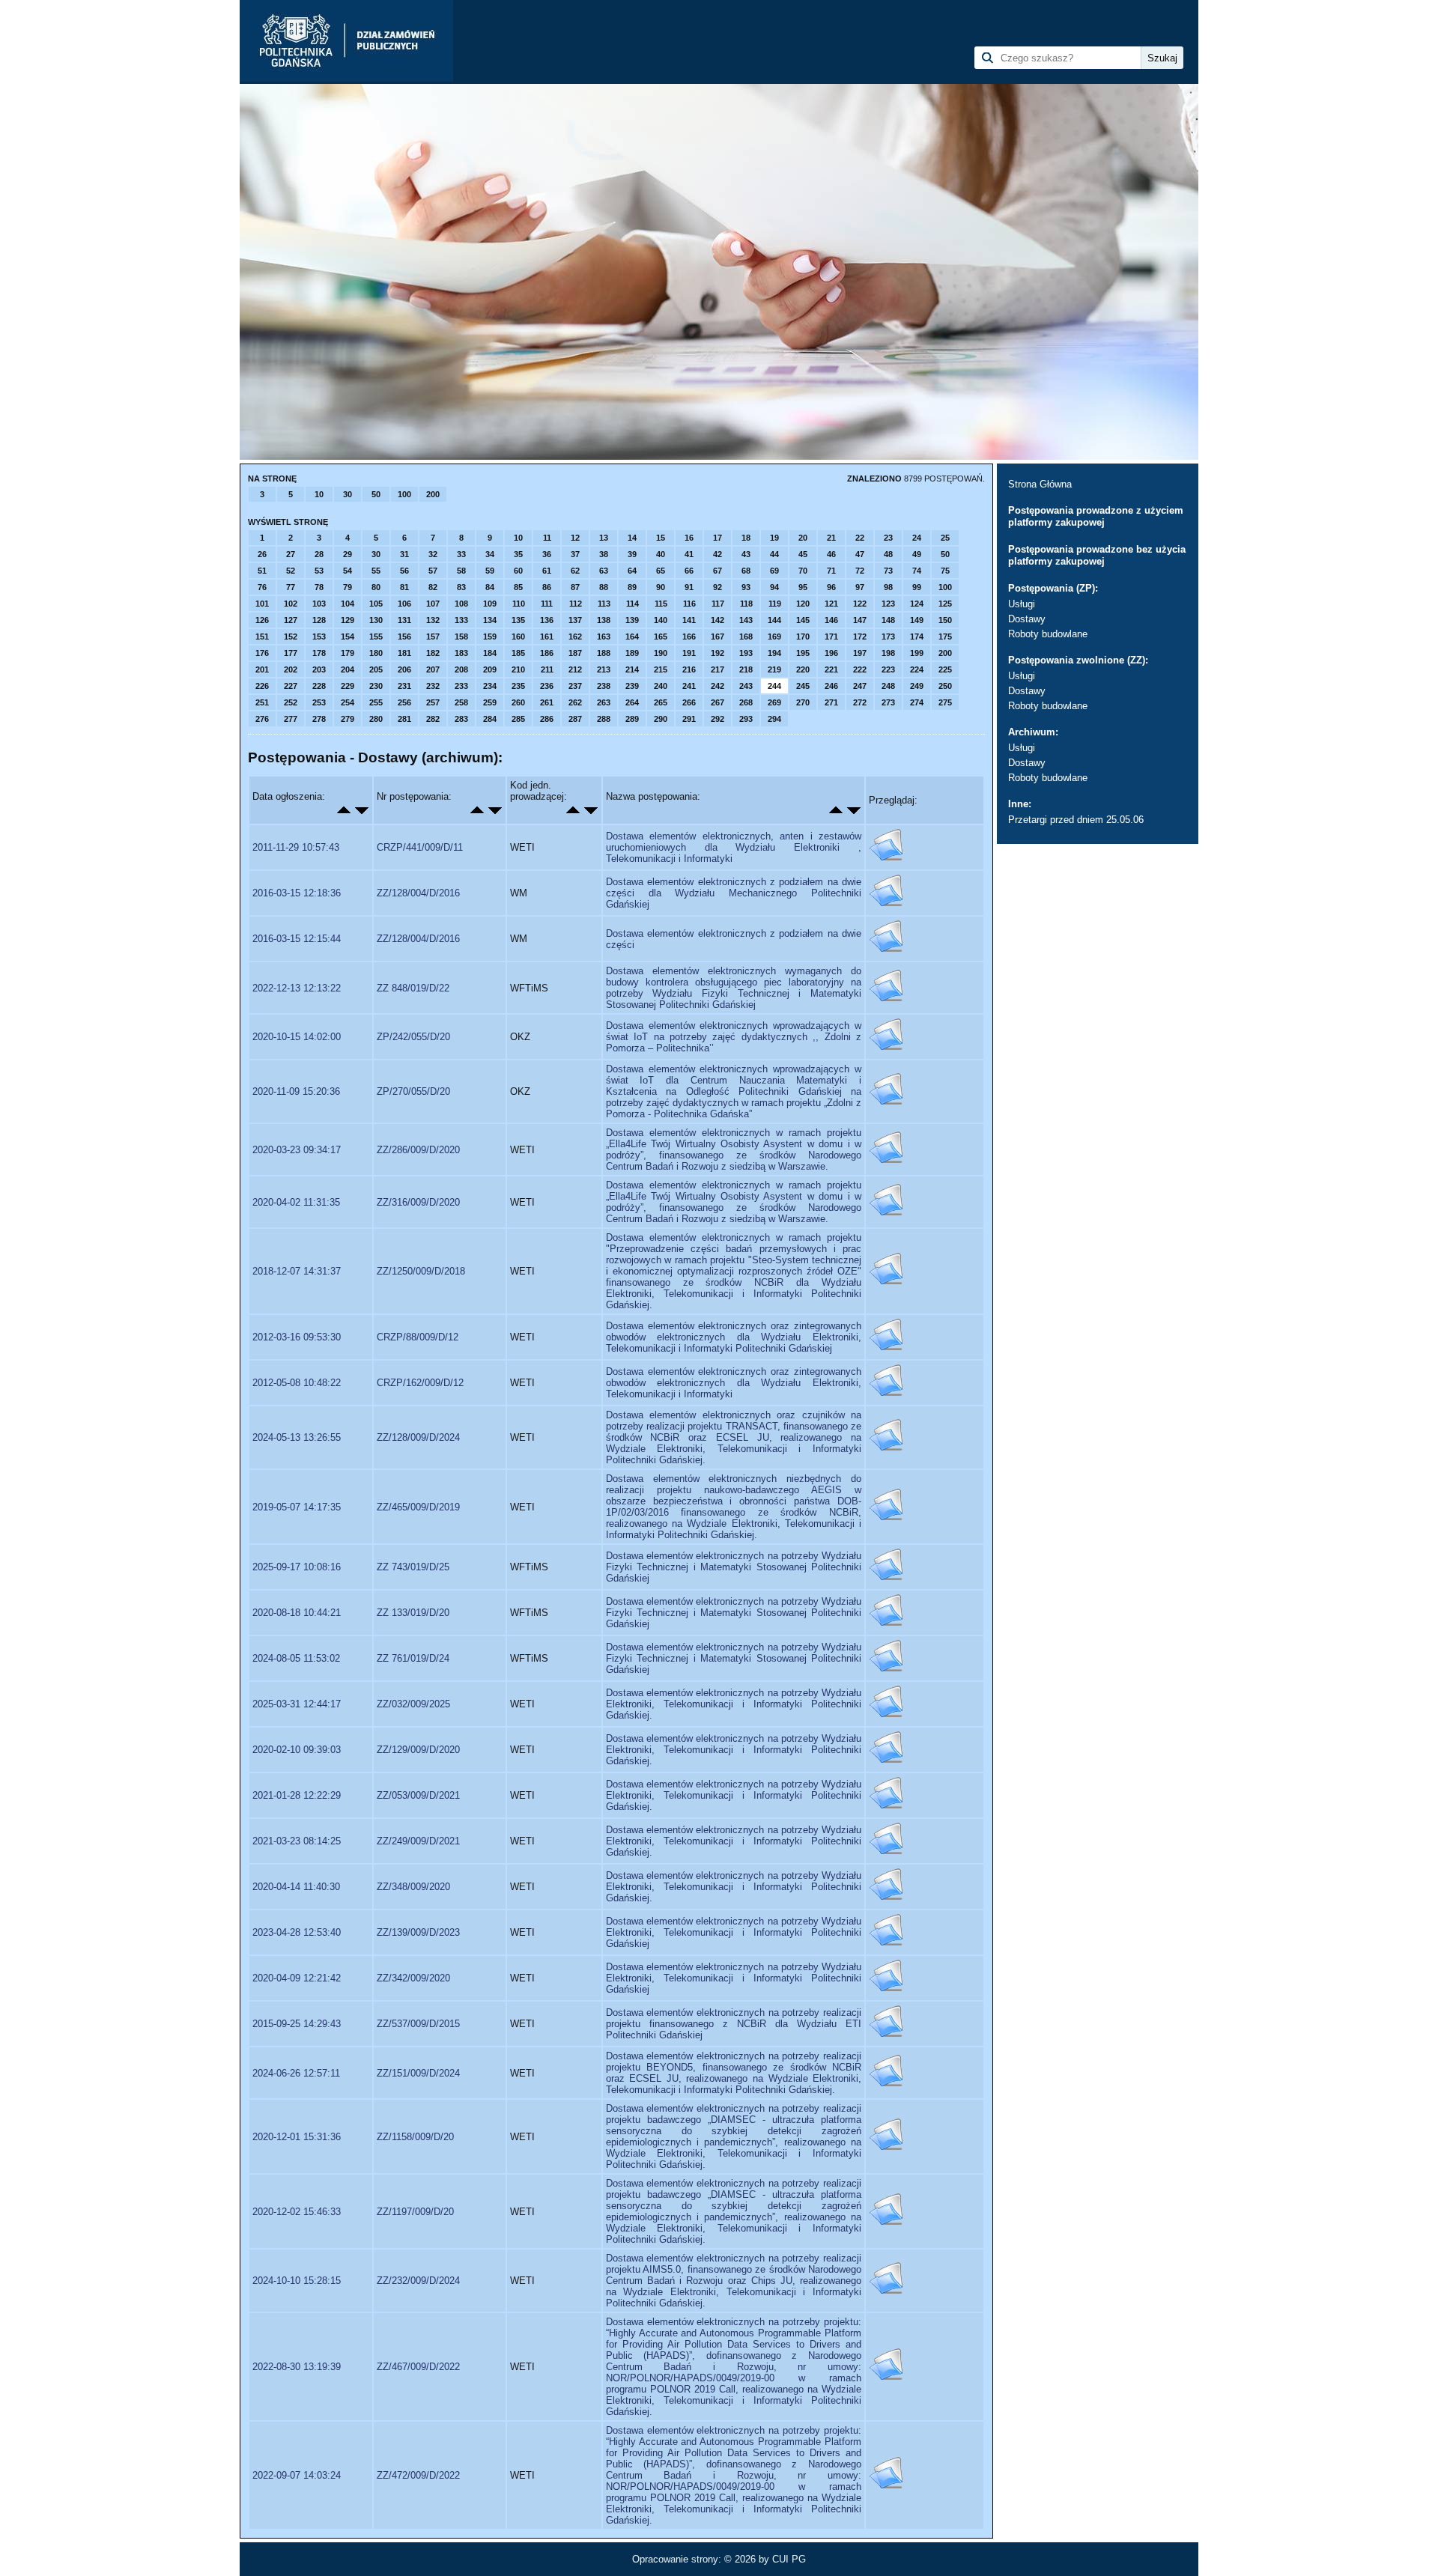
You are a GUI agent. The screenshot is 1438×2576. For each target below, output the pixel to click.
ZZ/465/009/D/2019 (418, 1507)
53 (319, 571)
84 (490, 587)
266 (689, 702)
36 (547, 554)
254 (348, 702)
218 (746, 669)
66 (689, 571)
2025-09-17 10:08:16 (297, 1567)
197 (860, 653)
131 (404, 620)
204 (348, 669)
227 (291, 686)
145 (803, 620)
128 (319, 620)
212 (575, 669)
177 (291, 653)
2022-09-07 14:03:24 (297, 2475)
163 (604, 637)
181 (404, 653)
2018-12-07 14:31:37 (297, 1271)
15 (661, 538)
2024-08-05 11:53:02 (296, 1658)
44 (774, 554)
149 (917, 620)
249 (917, 686)
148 (888, 620)
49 (917, 554)
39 (632, 554)
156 (404, 637)
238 (604, 686)
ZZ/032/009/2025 (413, 1704)
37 (575, 554)
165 (661, 637)
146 (831, 620)
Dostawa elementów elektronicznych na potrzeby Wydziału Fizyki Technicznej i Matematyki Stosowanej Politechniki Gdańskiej (734, 1567)
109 (490, 604)
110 (519, 604)
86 (547, 587)
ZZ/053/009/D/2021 (418, 1795)
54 (348, 571)
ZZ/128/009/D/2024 (418, 1437)
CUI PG (789, 2559)
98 (888, 587)
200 (433, 494)
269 (774, 702)
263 (604, 702)
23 (888, 538)
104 (348, 604)
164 (632, 637)
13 (604, 538)
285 (518, 719)
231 (404, 686)
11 (547, 538)
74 (917, 571)
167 (718, 637)
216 (689, 669)
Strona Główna (1040, 484)
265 (661, 702)
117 (718, 604)
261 (547, 702)
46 (831, 554)
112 (576, 604)
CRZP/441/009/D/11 (420, 847)
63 (604, 571)
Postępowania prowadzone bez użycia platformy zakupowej (1097, 555)
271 (831, 702)
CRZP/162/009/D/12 (420, 1383)
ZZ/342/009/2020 (413, 1978)
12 (575, 538)
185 (518, 653)
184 (490, 653)
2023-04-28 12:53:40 (297, 1932)
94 (774, 587)
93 (746, 587)
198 (888, 653)
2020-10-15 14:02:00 (297, 1037)
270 (803, 702)
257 (433, 702)
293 (746, 719)
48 (888, 554)
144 (774, 620)
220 (803, 669)
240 (661, 686)
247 (860, 686)
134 (490, 620)
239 (632, 686)
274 (917, 702)
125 (945, 604)
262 (575, 702)
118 (746, 604)
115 (661, 604)
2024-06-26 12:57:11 (296, 2073)
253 (319, 702)
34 (490, 554)
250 (945, 686)
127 (291, 620)
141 (689, 620)
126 (262, 620)
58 (461, 571)
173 (888, 637)
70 (803, 571)
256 (404, 702)
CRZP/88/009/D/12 (418, 1337)
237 (575, 686)
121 (831, 604)
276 (262, 719)
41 (689, 554)
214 (632, 669)
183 (461, 653)
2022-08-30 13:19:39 (297, 2367)
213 (604, 669)
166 (689, 637)
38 (604, 554)
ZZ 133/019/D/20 (413, 1613)
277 (291, 719)
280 (376, 719)
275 (945, 702)
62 (575, 571)
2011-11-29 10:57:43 (296, 847)
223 (888, 669)
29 (348, 554)
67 (718, 571)
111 (547, 604)
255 (376, 702)
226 (262, 686)
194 (774, 653)
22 (860, 538)
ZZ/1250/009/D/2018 (421, 1271)
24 (917, 538)
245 (803, 686)
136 (547, 620)
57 (433, 571)
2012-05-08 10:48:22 (297, 1383)
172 (860, 637)
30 (348, 494)
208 (461, 669)
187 (575, 653)
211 (547, 669)
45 (803, 554)
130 (376, 620)
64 (632, 571)
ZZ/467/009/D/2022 (418, 2367)
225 (945, 669)
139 (632, 620)
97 (860, 587)
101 (262, 604)
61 (547, 571)
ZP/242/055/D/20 (413, 1037)
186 (547, 653)
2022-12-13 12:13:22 (297, 988)
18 (746, 538)
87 (575, 587)
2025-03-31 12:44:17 (297, 1704)
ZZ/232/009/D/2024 (418, 2281)
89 (632, 587)
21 (831, 538)
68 (746, 571)
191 (689, 653)
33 (461, 554)
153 (319, 637)
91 (689, 587)
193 (746, 653)
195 (803, 653)
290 (661, 719)
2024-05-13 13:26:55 (297, 1437)
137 (575, 620)
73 (888, 571)
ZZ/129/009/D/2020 (418, 1750)
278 (319, 719)
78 (319, 587)
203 (319, 669)
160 (518, 637)
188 (604, 653)
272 (860, 702)
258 (461, 702)
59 (490, 571)
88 (604, 587)
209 (490, 669)
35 (518, 554)
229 (348, 686)
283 (461, 719)
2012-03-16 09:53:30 (297, 1337)
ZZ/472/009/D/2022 (418, 2475)
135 (518, 620)
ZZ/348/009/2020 (413, 1887)
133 (461, 620)
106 (404, 604)
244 (774, 686)
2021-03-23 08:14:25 (297, 1841)
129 (348, 620)
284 (490, 719)
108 (461, 604)
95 (803, 587)
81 (404, 587)
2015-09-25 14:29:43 (297, 2024)
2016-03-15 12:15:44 (297, 939)
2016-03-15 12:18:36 (297, 893)
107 (433, 604)
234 (490, 686)
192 (718, 653)
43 (746, 554)
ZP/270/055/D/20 (413, 1091)
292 (718, 719)
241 (689, 686)
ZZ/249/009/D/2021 (418, 1841)
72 (860, 571)
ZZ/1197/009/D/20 (415, 2212)
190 (661, 653)
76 (262, 587)
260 (518, 702)
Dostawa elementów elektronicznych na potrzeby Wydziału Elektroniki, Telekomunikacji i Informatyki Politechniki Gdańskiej (734, 1932)
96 (831, 587)
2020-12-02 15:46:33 (297, 2212)
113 (604, 604)
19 (774, 538)
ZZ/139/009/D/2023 (418, 1932)
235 (518, 686)
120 (803, 604)
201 (262, 669)
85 (518, 587)
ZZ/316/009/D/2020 (418, 1202)
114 (632, 604)
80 (376, 587)
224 (917, 669)
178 (319, 653)
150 (945, 620)
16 (689, 538)
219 (774, 669)
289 (632, 719)
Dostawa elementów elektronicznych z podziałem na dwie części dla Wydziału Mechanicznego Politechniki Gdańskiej (734, 893)
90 (661, 587)
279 (348, 719)
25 (945, 538)
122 (860, 604)
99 (917, 587)
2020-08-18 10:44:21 (297, 1613)
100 (404, 494)
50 (376, 494)
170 (803, 637)
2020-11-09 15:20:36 (296, 1091)
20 (803, 538)
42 (718, 554)
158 (461, 637)
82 (433, 587)
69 (774, 571)
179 (348, 653)
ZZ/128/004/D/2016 (418, 893)
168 (746, 637)
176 (262, 653)
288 (604, 719)
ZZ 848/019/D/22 (413, 988)
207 (433, 669)
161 (547, 637)
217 (718, 669)
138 (604, 620)
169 (774, 637)
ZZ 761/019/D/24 (413, 1658)
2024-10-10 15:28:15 (297, 2281)
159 (490, 637)
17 (718, 538)
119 (775, 604)
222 (860, 669)
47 (860, 554)
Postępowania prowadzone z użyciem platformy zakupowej (1096, 516)
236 (547, 686)
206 (404, 669)
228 (319, 686)
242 (718, 686)
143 (746, 620)
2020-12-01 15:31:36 (297, 2137)
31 (404, 554)
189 (632, 653)
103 (319, 604)
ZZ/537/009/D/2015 (418, 2024)
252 (291, 702)
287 (575, 719)
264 (632, 702)
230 (376, 686)
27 (291, 554)
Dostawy (1027, 619)
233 (461, 686)
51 (262, 571)
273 (888, 702)
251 (262, 702)
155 (376, 637)
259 (490, 702)
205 (376, 669)
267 (718, 702)
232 (433, 686)
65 (661, 571)
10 (319, 494)
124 (917, 604)
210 (518, 669)
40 (661, 554)
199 (917, 653)
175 (945, 637)
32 (433, 554)
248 (888, 686)
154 (348, 637)
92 (718, 587)
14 (632, 538)
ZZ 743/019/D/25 (413, 1567)
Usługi (1022, 604)
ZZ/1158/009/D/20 (415, 2137)
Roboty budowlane (1048, 634)
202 (291, 669)
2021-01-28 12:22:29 (297, 1795)
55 (376, 571)
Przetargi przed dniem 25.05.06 (1076, 820)
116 (689, 604)
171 (831, 637)
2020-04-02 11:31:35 (296, 1202)
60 (518, 571)
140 (661, 620)
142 (718, 620)
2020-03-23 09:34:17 (297, 1150)
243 (746, 686)
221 (831, 669)
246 (831, 686)
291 (689, 719)
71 (831, 571)
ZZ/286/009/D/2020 (418, 1150)
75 (945, 571)
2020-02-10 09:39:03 (297, 1750)
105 (376, 604)
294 (774, 719)
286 (547, 719)
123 (888, 604)
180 (376, 653)
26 (262, 554)
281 (404, 719)
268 (746, 702)
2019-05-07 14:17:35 (297, 1507)
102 (291, 604)
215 (661, 669)
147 (860, 620)
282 (433, 719)
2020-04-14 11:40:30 (296, 1887)
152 (291, 637)
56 (404, 571)
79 (348, 587)
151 (262, 637)
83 (461, 587)
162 (575, 637)
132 (433, 620)
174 (917, 637)
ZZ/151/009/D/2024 (418, 2073)
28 (319, 554)
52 (291, 571)
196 (831, 653)
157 (433, 637)
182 (433, 653)
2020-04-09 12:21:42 (297, 1978)
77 (291, 587)
